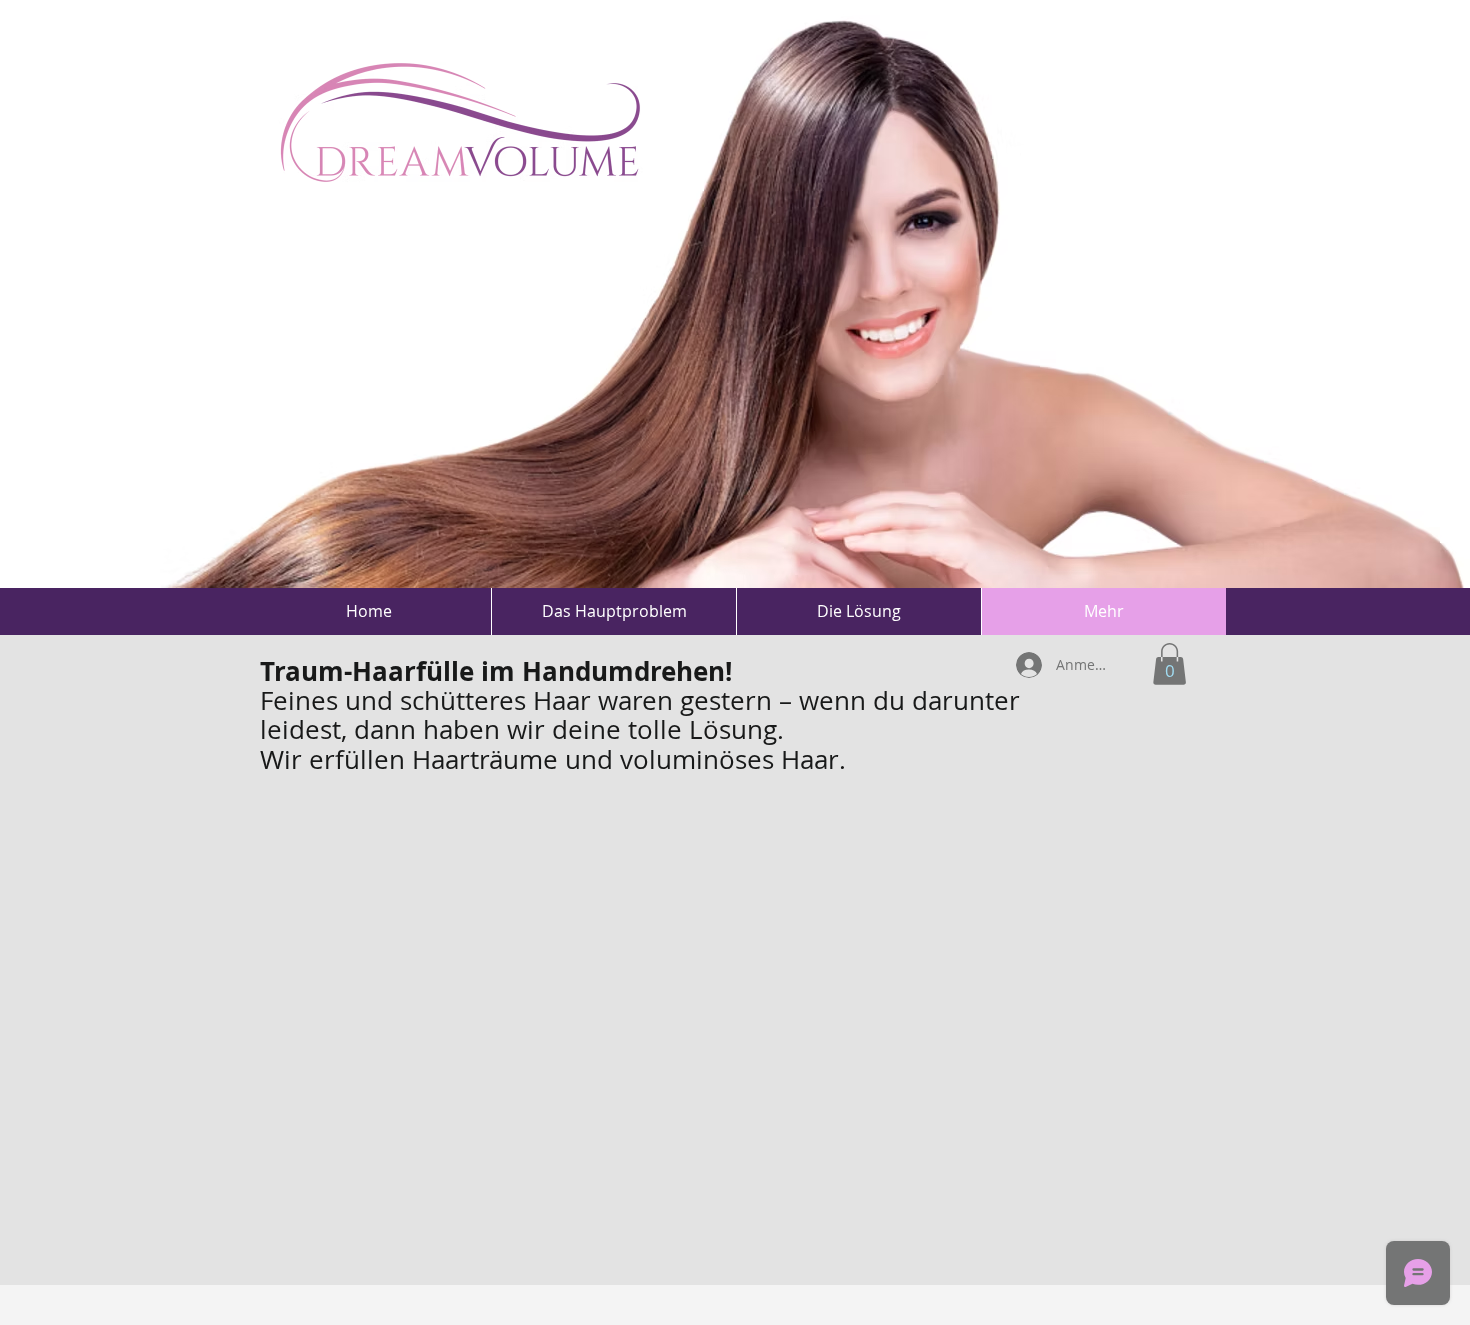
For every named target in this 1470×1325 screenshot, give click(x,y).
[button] (1169, 664)
